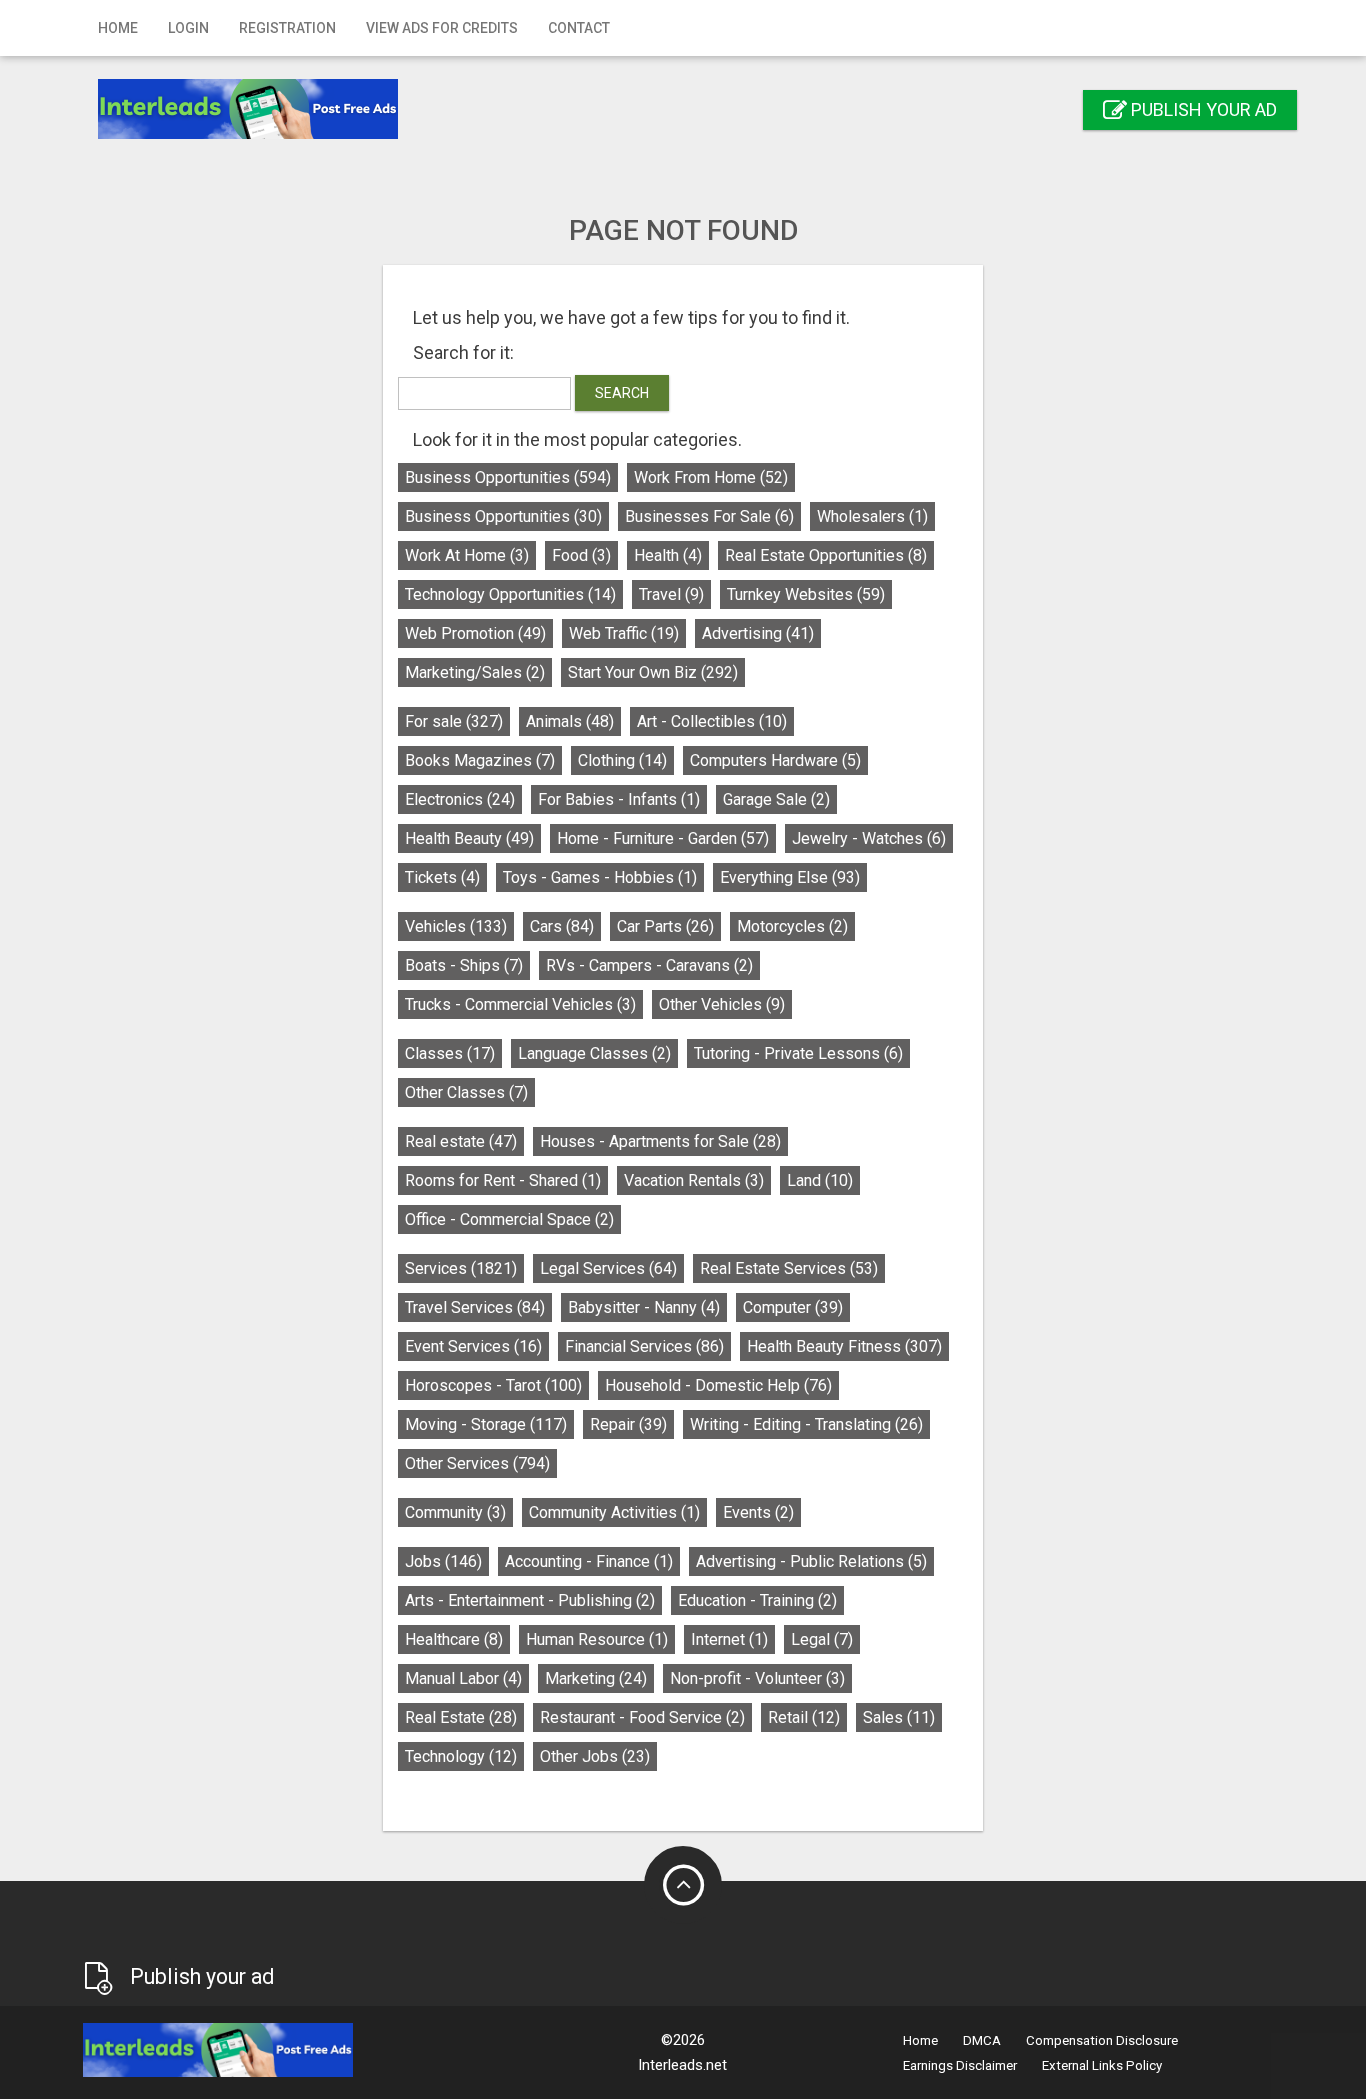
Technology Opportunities (510, 594)
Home (118, 28)
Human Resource (597, 1639)
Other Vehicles (722, 1004)
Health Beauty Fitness (844, 1346)
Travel (671, 594)
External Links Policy (1102, 2065)
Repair (628, 1424)
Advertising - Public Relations (811, 1561)
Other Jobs (595, 1756)
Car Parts (665, 926)
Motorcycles (792, 926)
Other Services (477, 1463)
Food (581, 555)
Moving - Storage (486, 1424)
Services (461, 1268)
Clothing (622, 760)
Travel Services (475, 1307)
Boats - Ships (464, 965)
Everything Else (790, 877)
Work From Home (711, 477)
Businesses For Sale (709, 516)
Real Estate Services (789, 1268)
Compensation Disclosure (1102, 2040)
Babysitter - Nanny (644, 1307)
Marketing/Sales (475, 672)
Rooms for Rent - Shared (503, 1180)
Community (455, 1512)
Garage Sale (776, 799)
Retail (804, 1717)
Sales (899, 1717)
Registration (287, 28)
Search (622, 393)
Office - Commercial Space (509, 1219)
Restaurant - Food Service (642, 1717)
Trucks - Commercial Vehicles (520, 1004)
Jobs (443, 1561)
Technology (461, 1756)
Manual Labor (463, 1678)
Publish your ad (1202, 109)
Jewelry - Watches (869, 838)
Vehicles (456, 926)
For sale (454, 721)
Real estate (461, 1141)
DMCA (982, 2040)
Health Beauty (469, 838)
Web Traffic (624, 633)
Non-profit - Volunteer (757, 1678)
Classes (450, 1053)
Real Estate (461, 1717)
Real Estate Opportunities (826, 555)
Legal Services (608, 1268)
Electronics (460, 799)
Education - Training (757, 1600)
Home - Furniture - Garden (663, 838)
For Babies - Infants (619, 799)
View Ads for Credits (442, 28)
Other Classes (466, 1092)
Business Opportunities (508, 477)
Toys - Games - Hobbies (600, 877)
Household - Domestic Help (718, 1385)
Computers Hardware (775, 760)
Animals (570, 721)
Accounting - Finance (589, 1561)
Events (758, 1512)
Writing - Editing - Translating (806, 1424)
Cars (562, 926)
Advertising (758, 633)
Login (188, 28)
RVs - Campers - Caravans (649, 965)
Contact (579, 28)
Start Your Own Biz (653, 672)
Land (820, 1180)
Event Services (473, 1346)
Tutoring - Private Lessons (798, 1053)
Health (668, 555)
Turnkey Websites (806, 594)
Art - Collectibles (712, 721)
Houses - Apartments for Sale (660, 1141)
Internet (729, 1639)
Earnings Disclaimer (960, 2065)
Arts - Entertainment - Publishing (530, 1600)
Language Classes (594, 1053)
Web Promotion (475, 633)
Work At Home (467, 555)
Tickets (442, 877)
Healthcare (454, 1639)
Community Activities (614, 1512)
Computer (793, 1307)
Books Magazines (480, 760)
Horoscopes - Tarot (493, 1385)
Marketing (596, 1678)
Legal (822, 1639)
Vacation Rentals (694, 1180)
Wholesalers (872, 516)
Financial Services (644, 1346)
